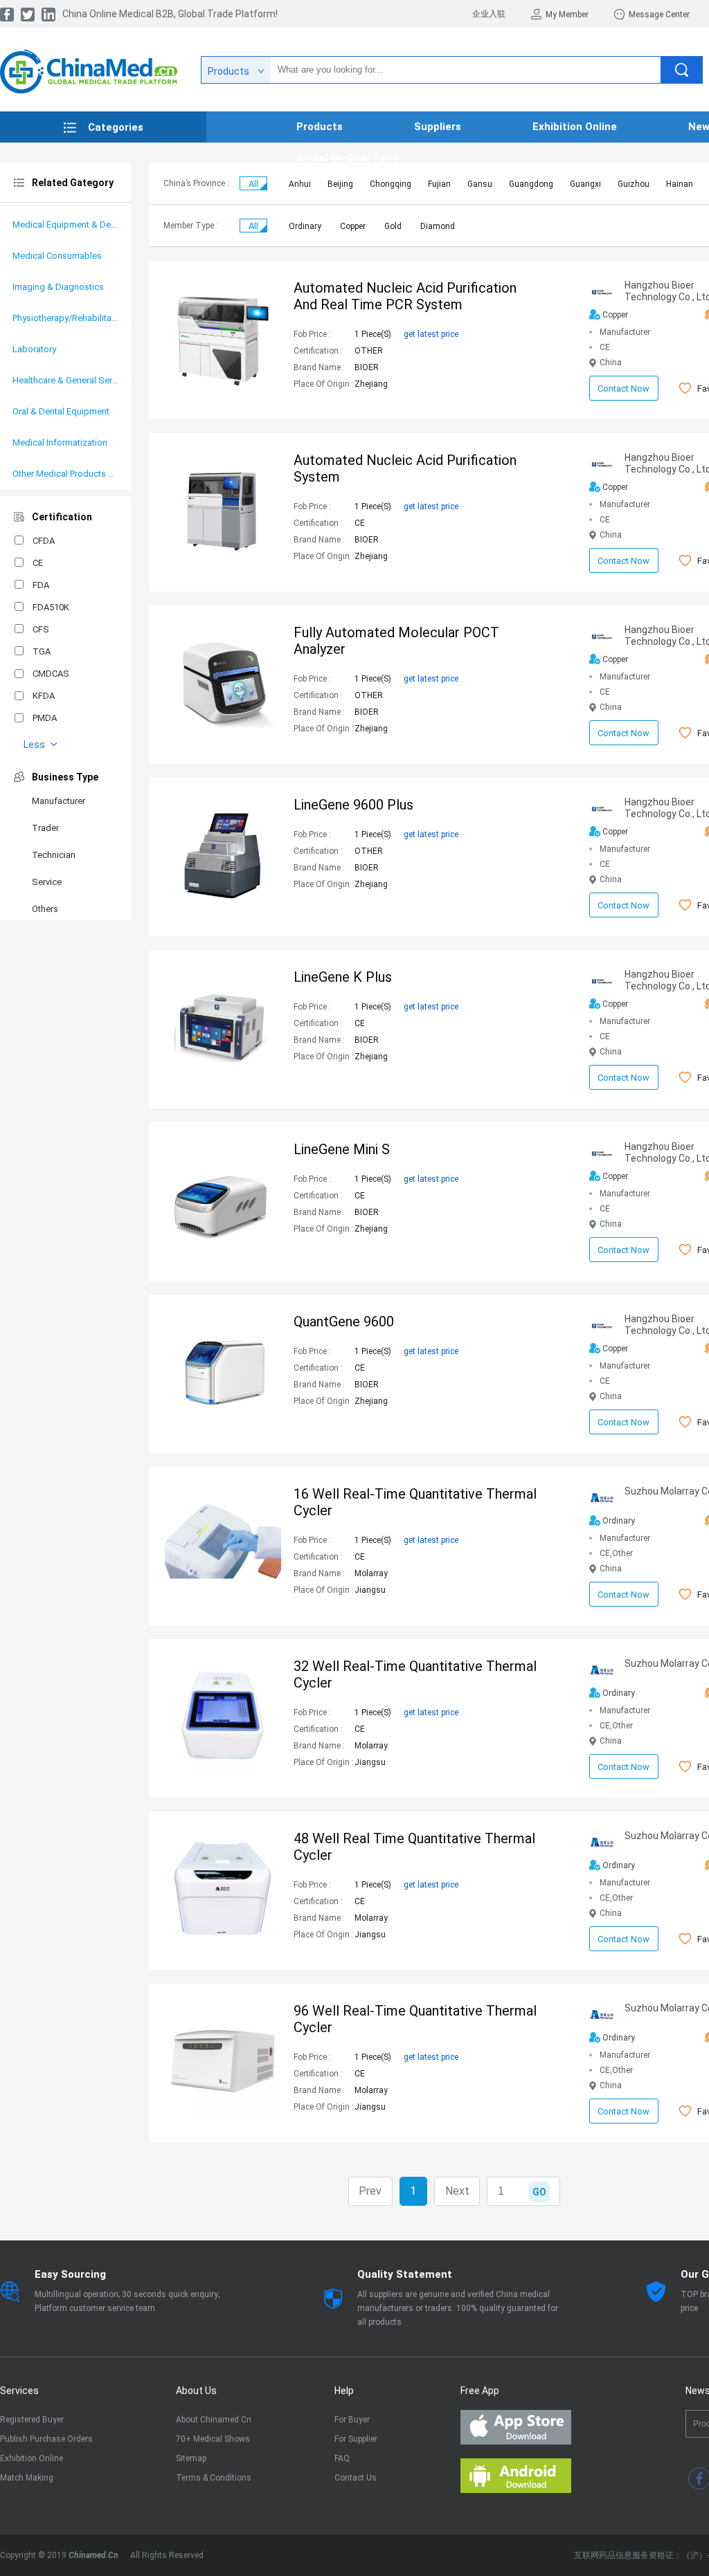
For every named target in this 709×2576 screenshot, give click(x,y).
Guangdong (531, 184)
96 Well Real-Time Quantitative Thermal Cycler (415, 2019)
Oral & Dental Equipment (61, 411)
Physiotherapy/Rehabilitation (65, 318)
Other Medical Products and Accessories (65, 474)
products (320, 127)
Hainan (680, 184)
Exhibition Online (32, 2458)
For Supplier (356, 2439)
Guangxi (585, 184)
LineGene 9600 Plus (353, 805)
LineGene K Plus (343, 977)
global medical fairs (347, 158)
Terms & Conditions (214, 2478)
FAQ (342, 2458)
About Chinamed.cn (214, 2420)
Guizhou (634, 184)
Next (457, 2191)
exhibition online (575, 127)
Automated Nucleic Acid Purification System (405, 468)
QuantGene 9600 (344, 1322)
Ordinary (305, 226)
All (253, 184)
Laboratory (34, 349)
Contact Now (623, 389)
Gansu (480, 184)
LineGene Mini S (342, 1149)
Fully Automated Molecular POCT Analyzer (396, 641)
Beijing (340, 184)
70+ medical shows (213, 2439)
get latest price (431, 334)
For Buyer (352, 2420)
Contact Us (356, 2478)
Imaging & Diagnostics (58, 287)
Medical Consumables (57, 256)
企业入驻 (489, 14)
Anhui (300, 184)
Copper (353, 226)
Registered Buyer (32, 2420)
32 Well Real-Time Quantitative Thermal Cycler (415, 1674)
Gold (393, 226)
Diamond (438, 226)
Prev (370, 2191)
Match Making (27, 2478)
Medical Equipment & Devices (65, 225)
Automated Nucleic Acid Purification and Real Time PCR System (405, 296)
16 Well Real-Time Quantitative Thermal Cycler (415, 1502)
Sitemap (191, 2458)
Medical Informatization (60, 442)
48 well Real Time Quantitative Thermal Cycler (414, 1847)
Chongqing (391, 184)
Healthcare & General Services (65, 380)
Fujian (439, 184)
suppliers (438, 127)
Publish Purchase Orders (46, 2439)
